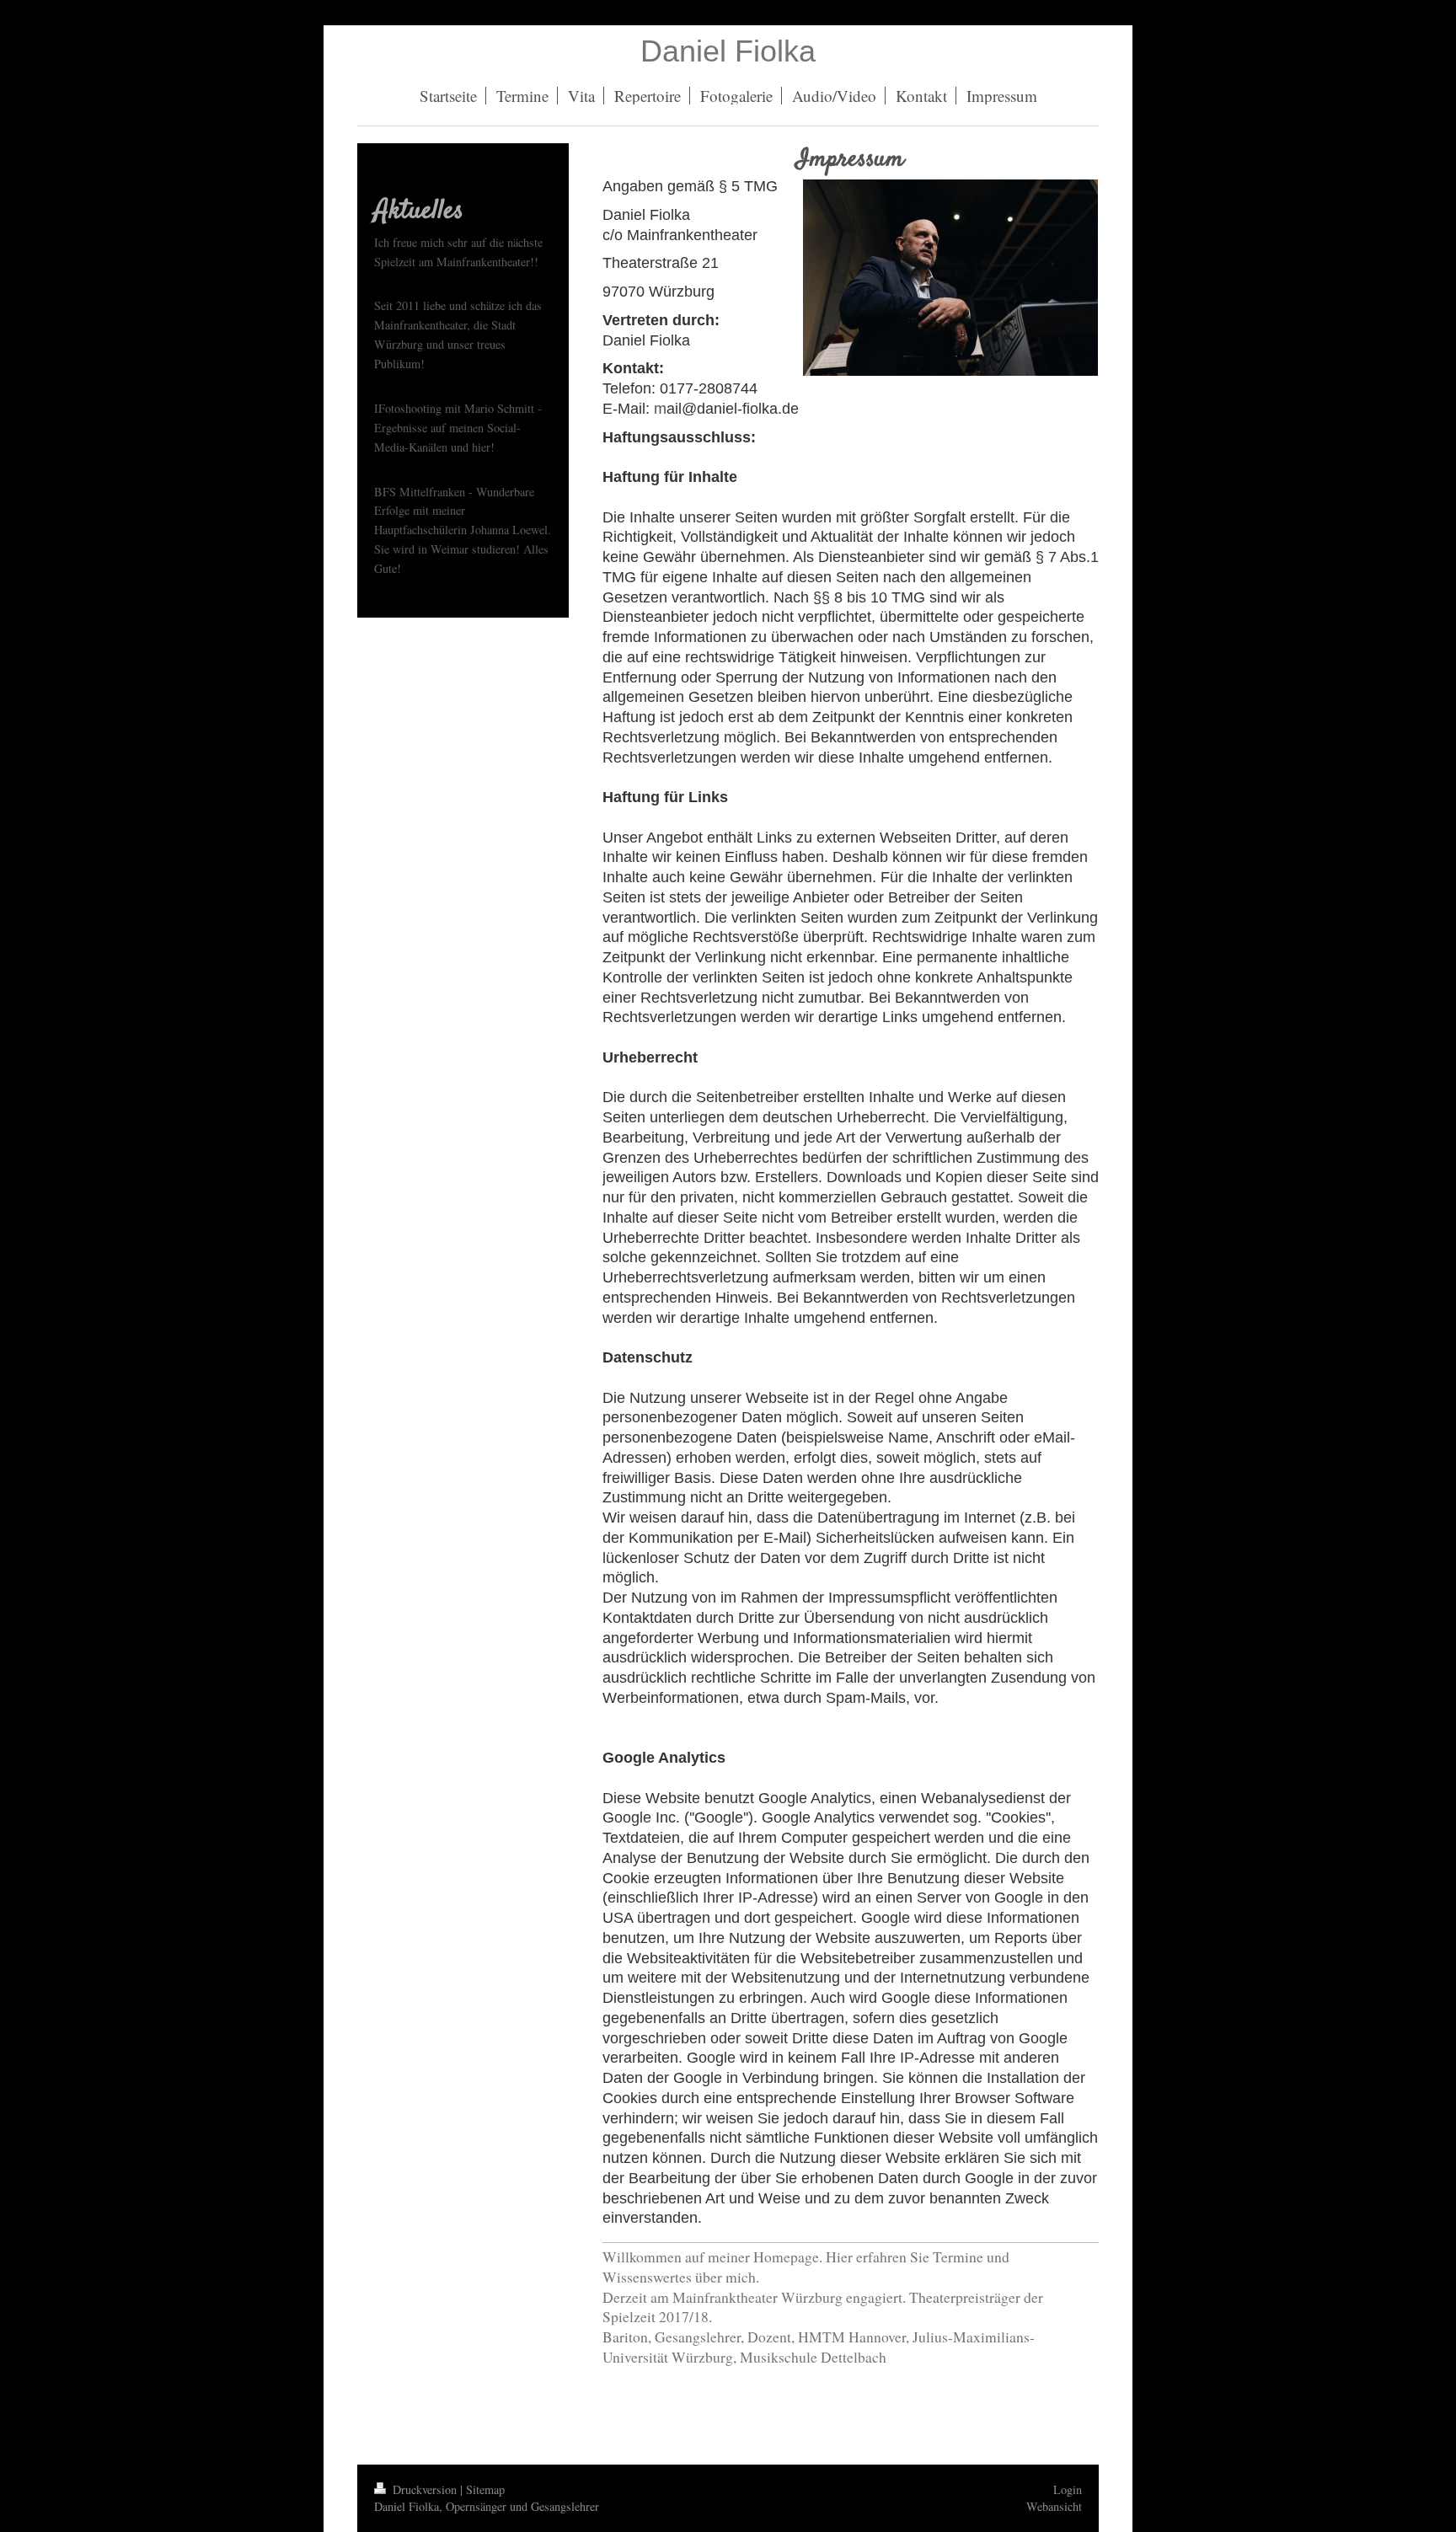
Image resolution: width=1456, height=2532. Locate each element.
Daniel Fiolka (728, 51)
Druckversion (425, 2489)
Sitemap (485, 2489)
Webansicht (1054, 2506)
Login (1068, 2489)
